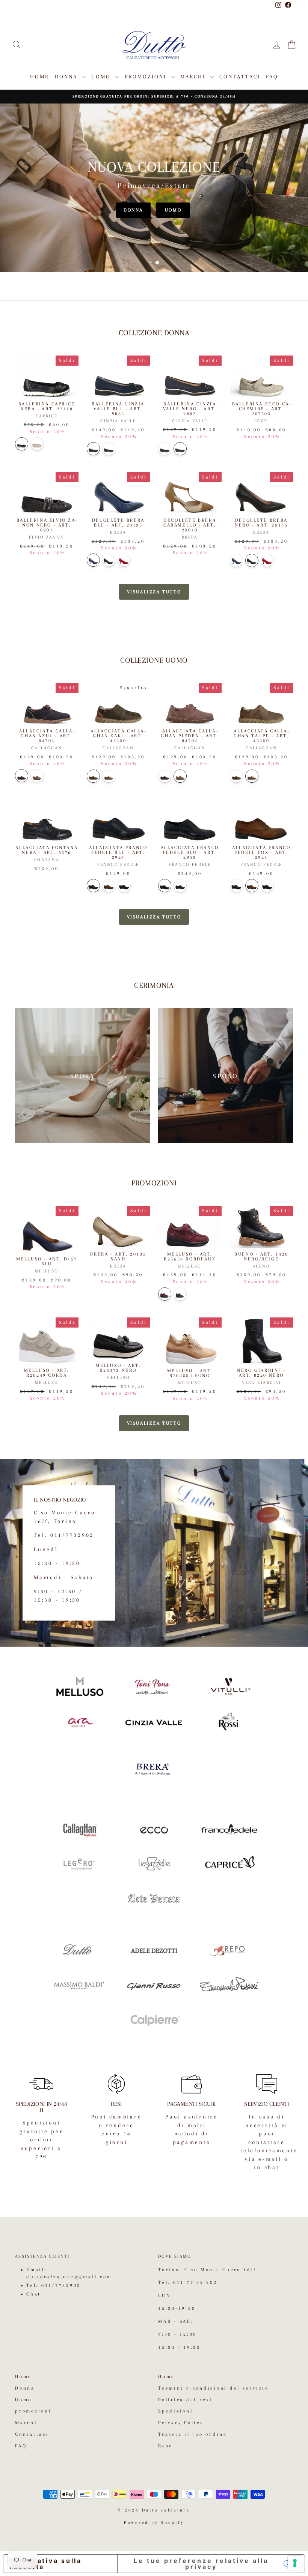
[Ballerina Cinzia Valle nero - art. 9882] (109, 449)
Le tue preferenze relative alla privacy (201, 2564)
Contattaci (240, 77)
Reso (165, 2446)
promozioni (147, 77)
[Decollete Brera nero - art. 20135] (109, 560)
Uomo (102, 77)
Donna (67, 77)
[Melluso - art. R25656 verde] (180, 1294)
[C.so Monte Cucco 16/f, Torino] (154, 1553)
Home (40, 77)
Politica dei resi (185, 2400)
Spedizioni (176, 2411)
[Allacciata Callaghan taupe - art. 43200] (109, 776)
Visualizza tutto (154, 592)
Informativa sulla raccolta (46, 2564)
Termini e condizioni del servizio (214, 2388)
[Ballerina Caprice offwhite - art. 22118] (37, 444)
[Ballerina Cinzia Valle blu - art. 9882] (93, 449)
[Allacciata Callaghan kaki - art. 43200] (93, 776)
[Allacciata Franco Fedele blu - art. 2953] (165, 886)
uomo (173, 210)
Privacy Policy (181, 2423)
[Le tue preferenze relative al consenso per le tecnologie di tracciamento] (295, 2563)
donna (133, 210)
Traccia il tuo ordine (193, 2434)
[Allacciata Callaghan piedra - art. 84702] (37, 776)
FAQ (272, 77)
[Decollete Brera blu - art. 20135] (93, 560)
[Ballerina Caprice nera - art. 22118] (22, 444)
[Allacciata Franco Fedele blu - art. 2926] (93, 886)
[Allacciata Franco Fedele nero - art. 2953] (180, 886)
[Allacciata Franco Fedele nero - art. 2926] (124, 886)
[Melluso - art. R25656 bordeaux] (165, 1294)
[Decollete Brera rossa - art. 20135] (124, 560)
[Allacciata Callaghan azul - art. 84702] (22, 776)
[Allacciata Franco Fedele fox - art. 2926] (109, 886)
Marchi (194, 77)
